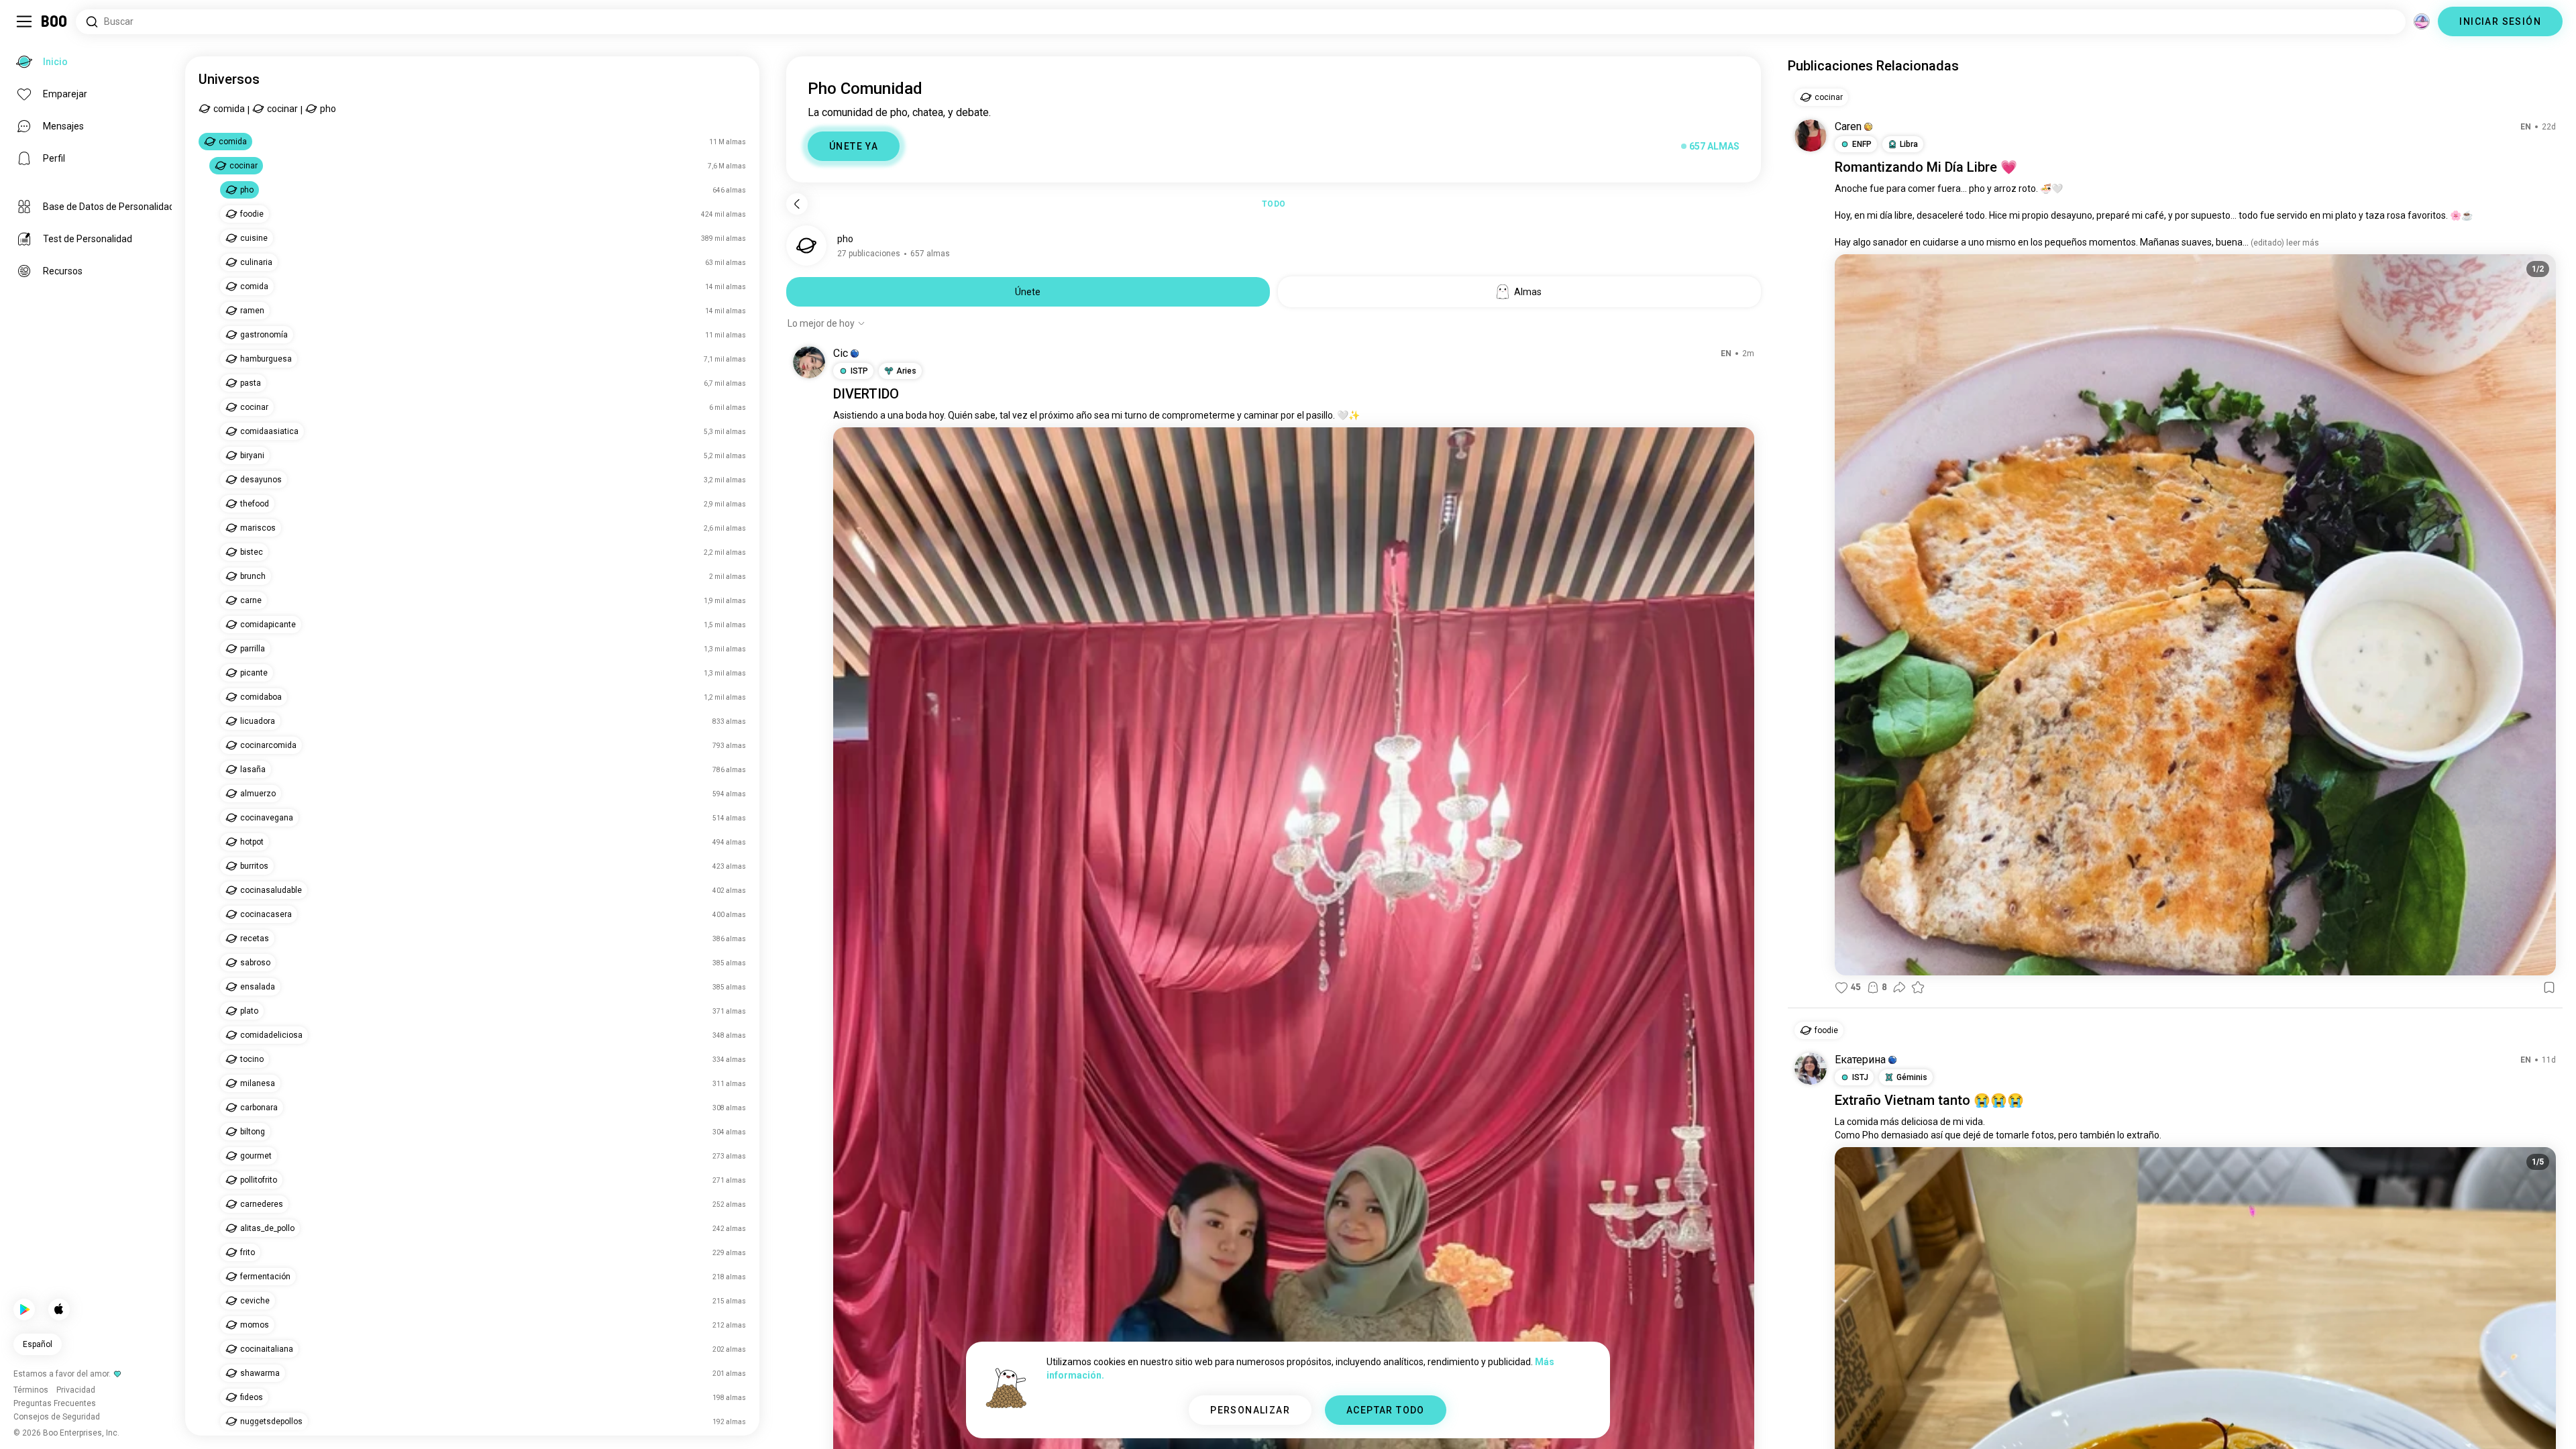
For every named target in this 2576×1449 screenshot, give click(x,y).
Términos (1304, 1422)
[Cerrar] (30, 30)
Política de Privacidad (1370, 1422)
